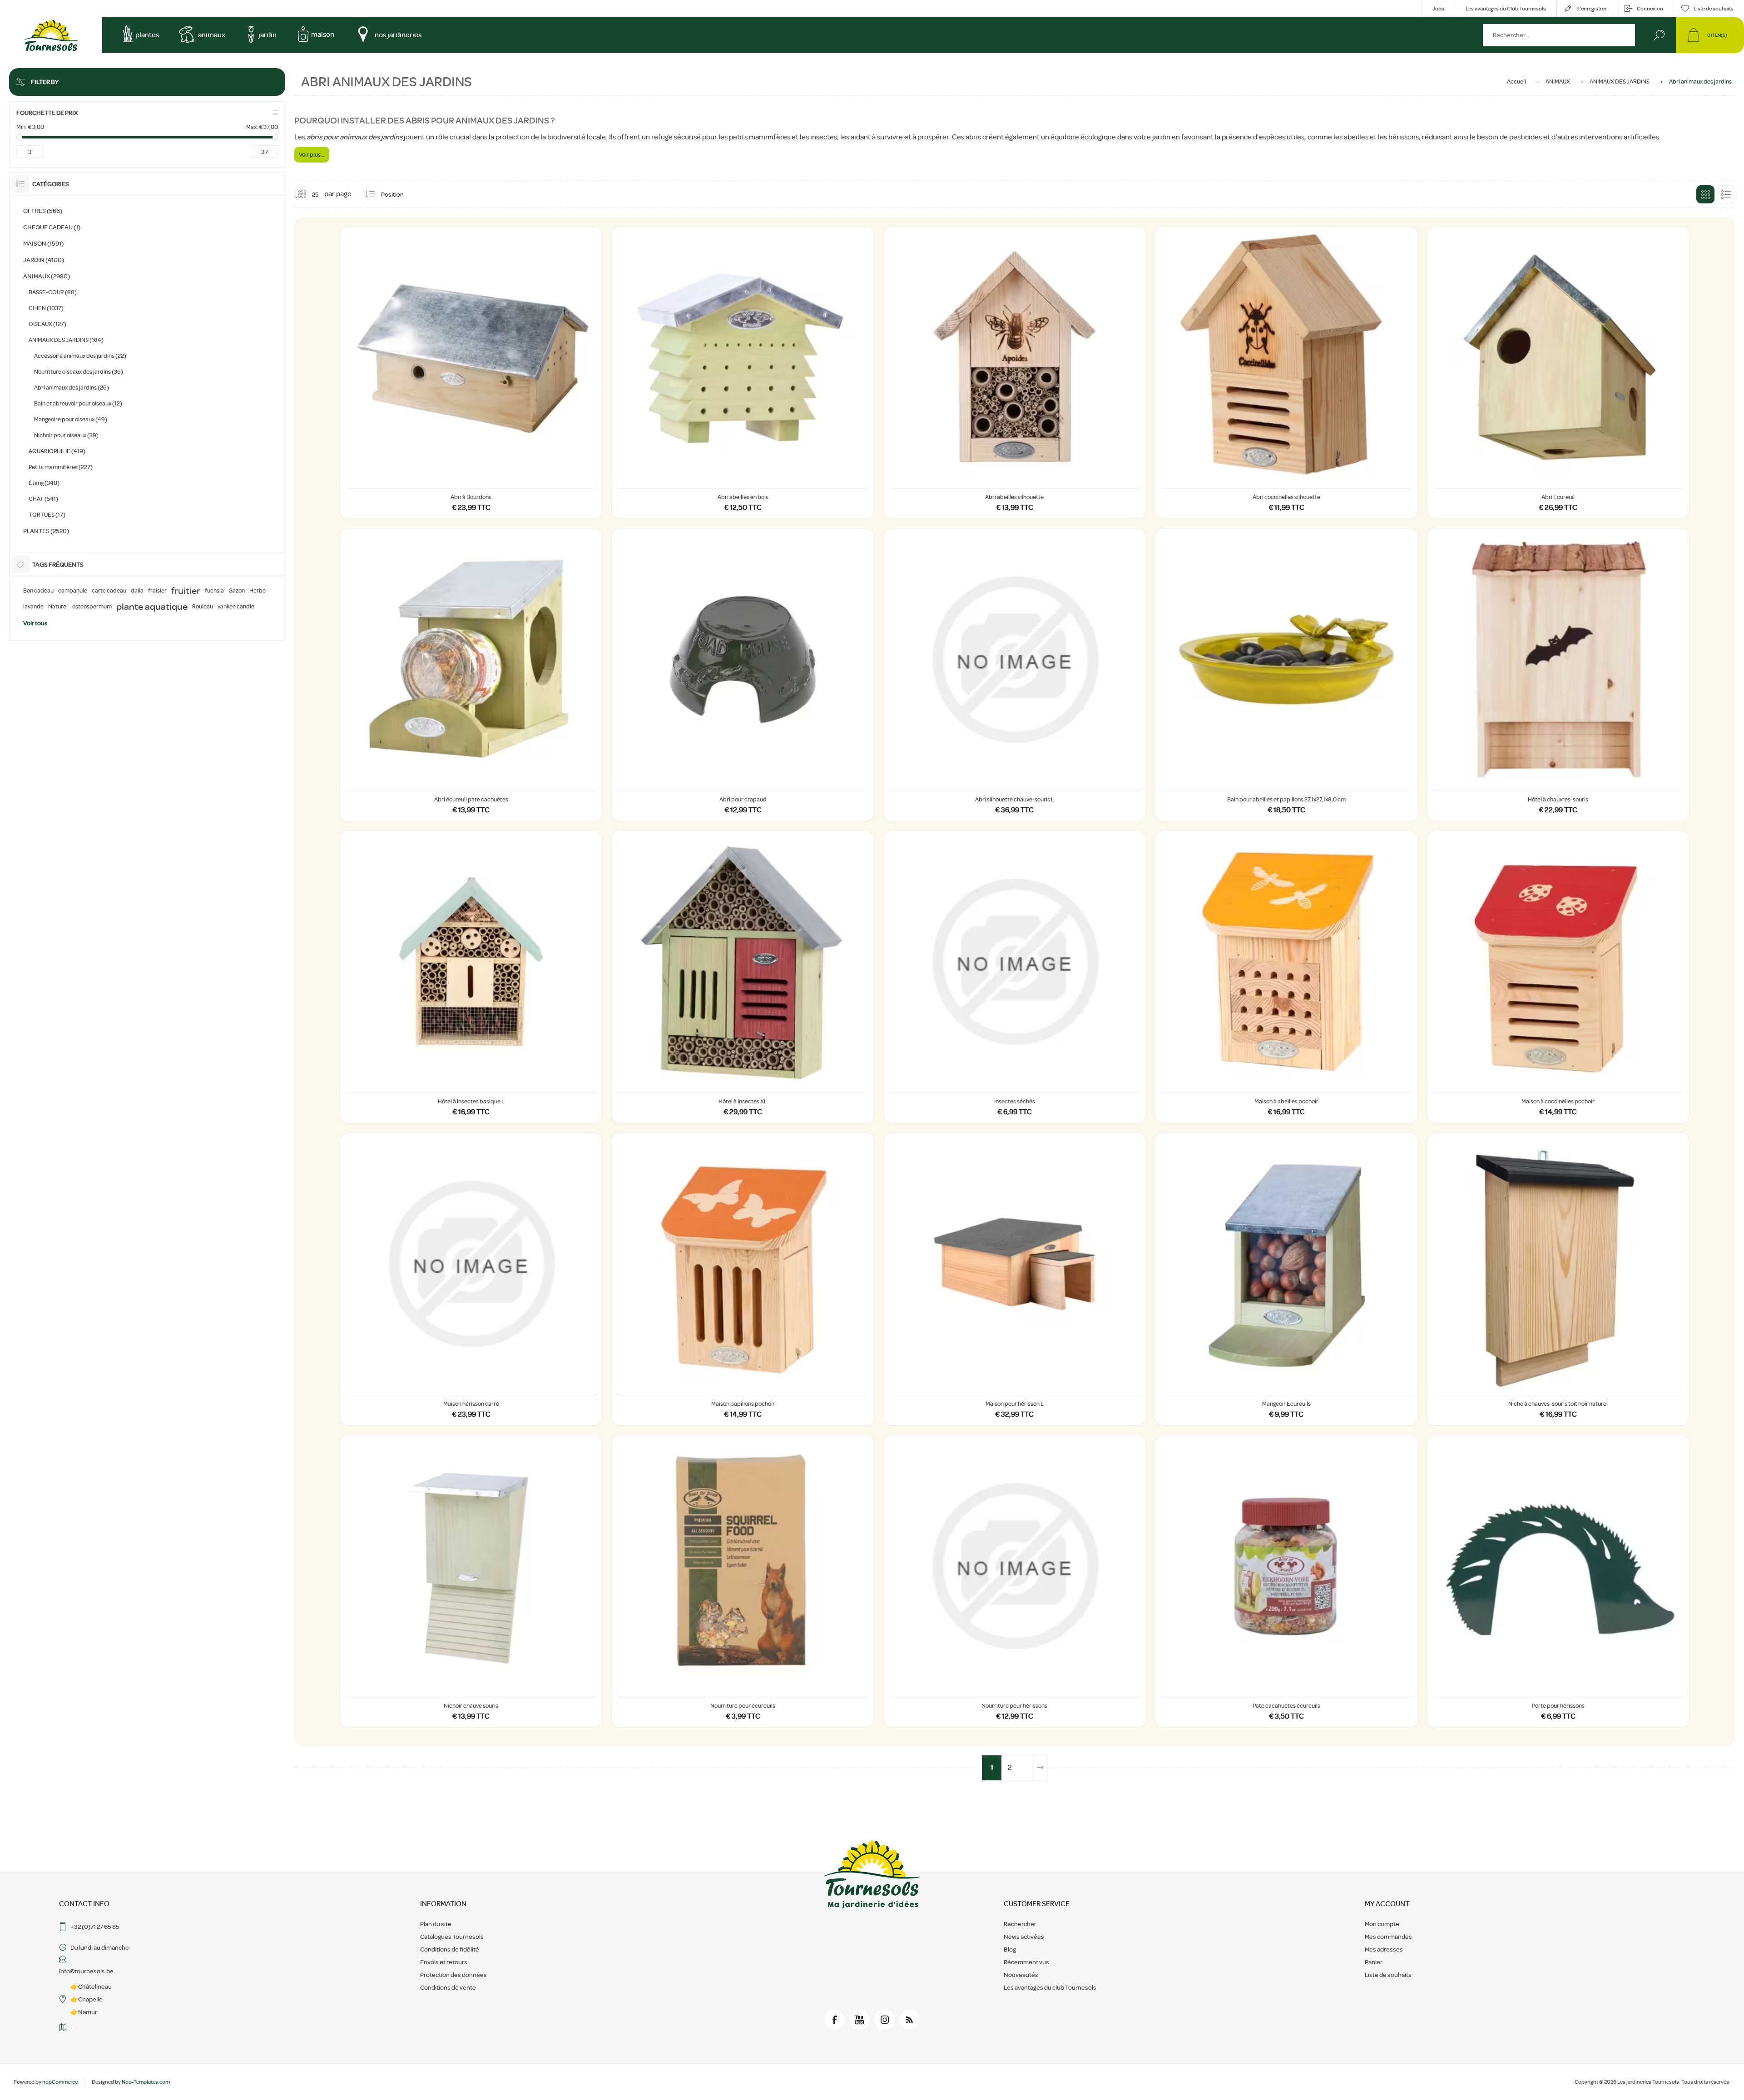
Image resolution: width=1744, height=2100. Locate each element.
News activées (1024, 1937)
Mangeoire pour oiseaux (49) (71, 419)
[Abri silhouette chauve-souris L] (1015, 674)
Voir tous (35, 623)
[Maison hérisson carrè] (471, 1279)
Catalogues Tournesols (452, 1937)
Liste (1726, 194)
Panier (1374, 1962)
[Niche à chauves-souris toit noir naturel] (1558, 1279)
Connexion (1650, 9)
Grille (1705, 194)
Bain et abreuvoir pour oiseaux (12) (78, 403)
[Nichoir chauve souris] (471, 1581)
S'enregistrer (1591, 9)
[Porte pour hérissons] (1558, 1581)
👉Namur (84, 2012)
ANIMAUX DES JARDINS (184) (66, 340)
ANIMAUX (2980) (47, 276)
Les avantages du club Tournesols (1050, 1987)
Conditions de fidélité (450, 1949)
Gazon (237, 591)
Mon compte (1382, 1924)
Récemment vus (1026, 1962)
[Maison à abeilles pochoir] (1286, 977)
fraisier (157, 591)
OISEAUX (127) (47, 324)
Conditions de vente (448, 1987)
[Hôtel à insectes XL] (743, 977)
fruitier (186, 591)
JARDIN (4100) (44, 260)
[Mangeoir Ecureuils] (1286, 1279)
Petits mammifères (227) (61, 467)
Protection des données (453, 1975)
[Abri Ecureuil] (1558, 373)
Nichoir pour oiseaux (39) (66, 435)
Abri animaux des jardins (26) (72, 388)
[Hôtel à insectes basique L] (471, 977)
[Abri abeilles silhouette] (1015, 373)
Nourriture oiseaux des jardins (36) (79, 372)
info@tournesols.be (86, 1971)
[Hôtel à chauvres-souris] (1558, 674)
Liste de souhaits (1388, 1975)
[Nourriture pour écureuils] (743, 1581)
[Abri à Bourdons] (471, 373)
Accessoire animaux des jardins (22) (80, 356)
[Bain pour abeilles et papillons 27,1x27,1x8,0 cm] (1286, 674)
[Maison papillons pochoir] (743, 1279)
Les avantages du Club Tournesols (1506, 9)
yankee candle (236, 607)
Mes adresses (1384, 1949)
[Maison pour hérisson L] (1015, 1279)
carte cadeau (109, 591)
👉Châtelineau (91, 1986)
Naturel (58, 607)
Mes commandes (1388, 1937)
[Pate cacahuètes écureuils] (1286, 1581)
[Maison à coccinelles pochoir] (1558, 977)
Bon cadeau (38, 591)
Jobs (1438, 9)
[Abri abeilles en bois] (743, 373)
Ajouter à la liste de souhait (586, 465)
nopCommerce (60, 2082)
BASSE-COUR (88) (53, 292)
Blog (1010, 1949)
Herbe (258, 591)
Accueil (1516, 82)
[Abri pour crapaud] (743, 674)
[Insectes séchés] (1015, 977)
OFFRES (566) (43, 211)
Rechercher (1659, 35)
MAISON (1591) (43, 243)
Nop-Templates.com (146, 2082)
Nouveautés (1021, 1975)
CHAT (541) (43, 499)
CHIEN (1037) (46, 308)
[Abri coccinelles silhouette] (1286, 373)
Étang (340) (44, 483)
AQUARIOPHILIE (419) (57, 451)
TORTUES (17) (47, 515)
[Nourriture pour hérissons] (1015, 1581)
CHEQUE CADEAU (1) (52, 227)
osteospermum (92, 607)
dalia (137, 591)
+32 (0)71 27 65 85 (95, 1927)
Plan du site (436, 1924)
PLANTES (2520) (46, 531)
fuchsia (214, 591)
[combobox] (1559, 35)
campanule (73, 591)
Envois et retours (444, 1962)
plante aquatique (152, 607)
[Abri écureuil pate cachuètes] (471, 674)
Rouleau (203, 607)
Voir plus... (312, 155)
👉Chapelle (87, 1999)
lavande (33, 607)
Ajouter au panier (471, 465)
